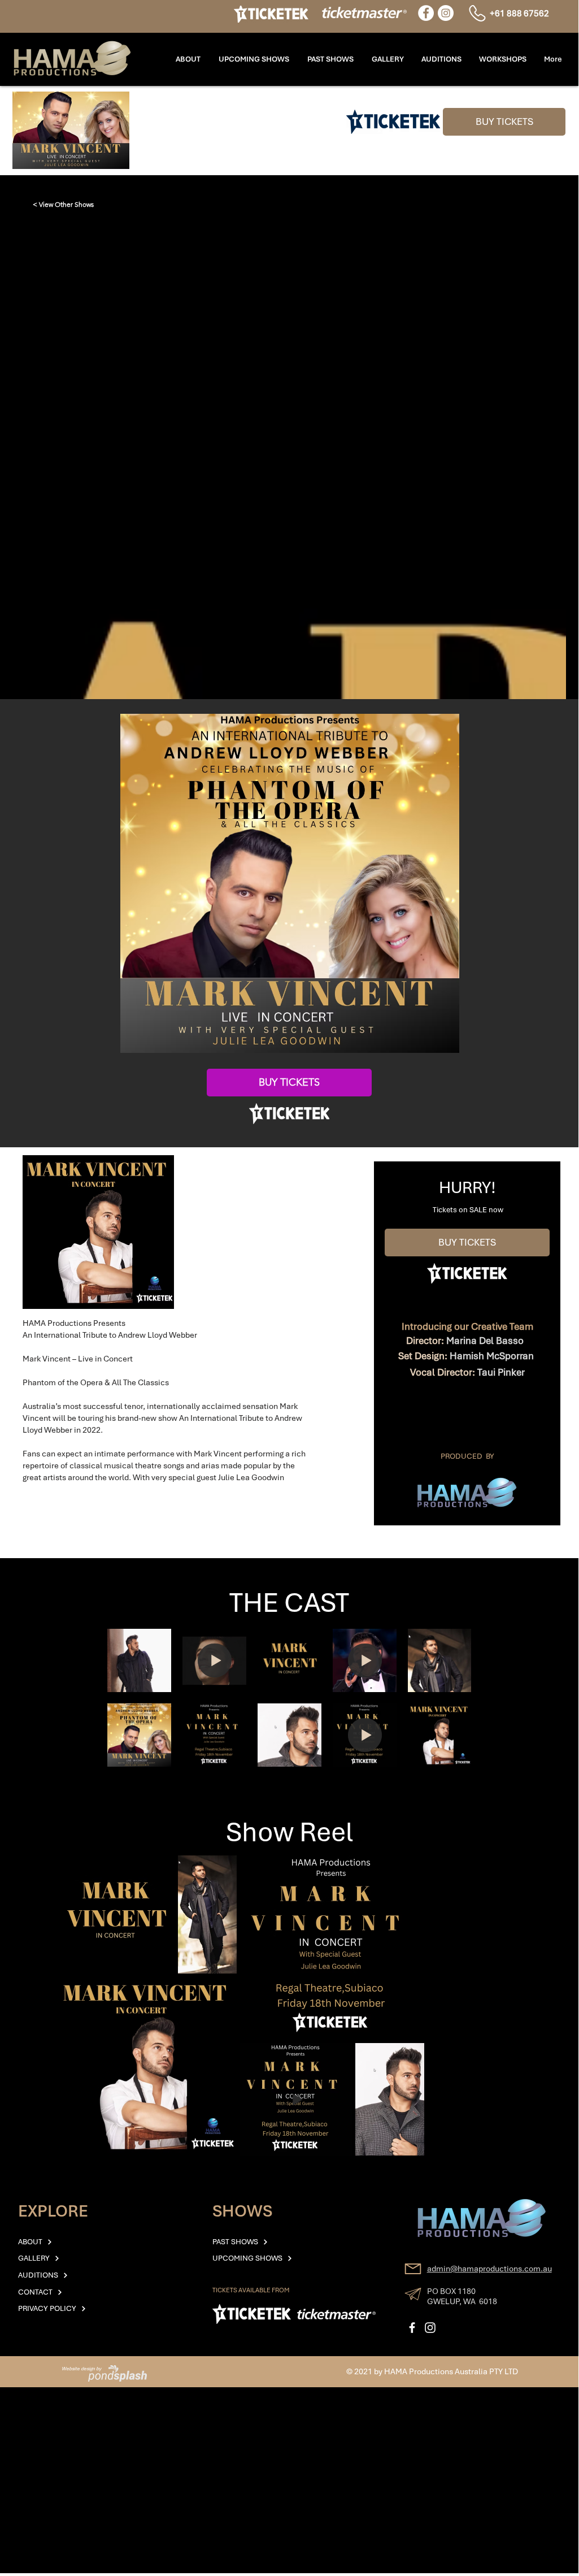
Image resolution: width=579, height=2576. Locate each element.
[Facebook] (426, 13)
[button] (502, 59)
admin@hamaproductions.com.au (489, 2269)
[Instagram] (446, 13)
